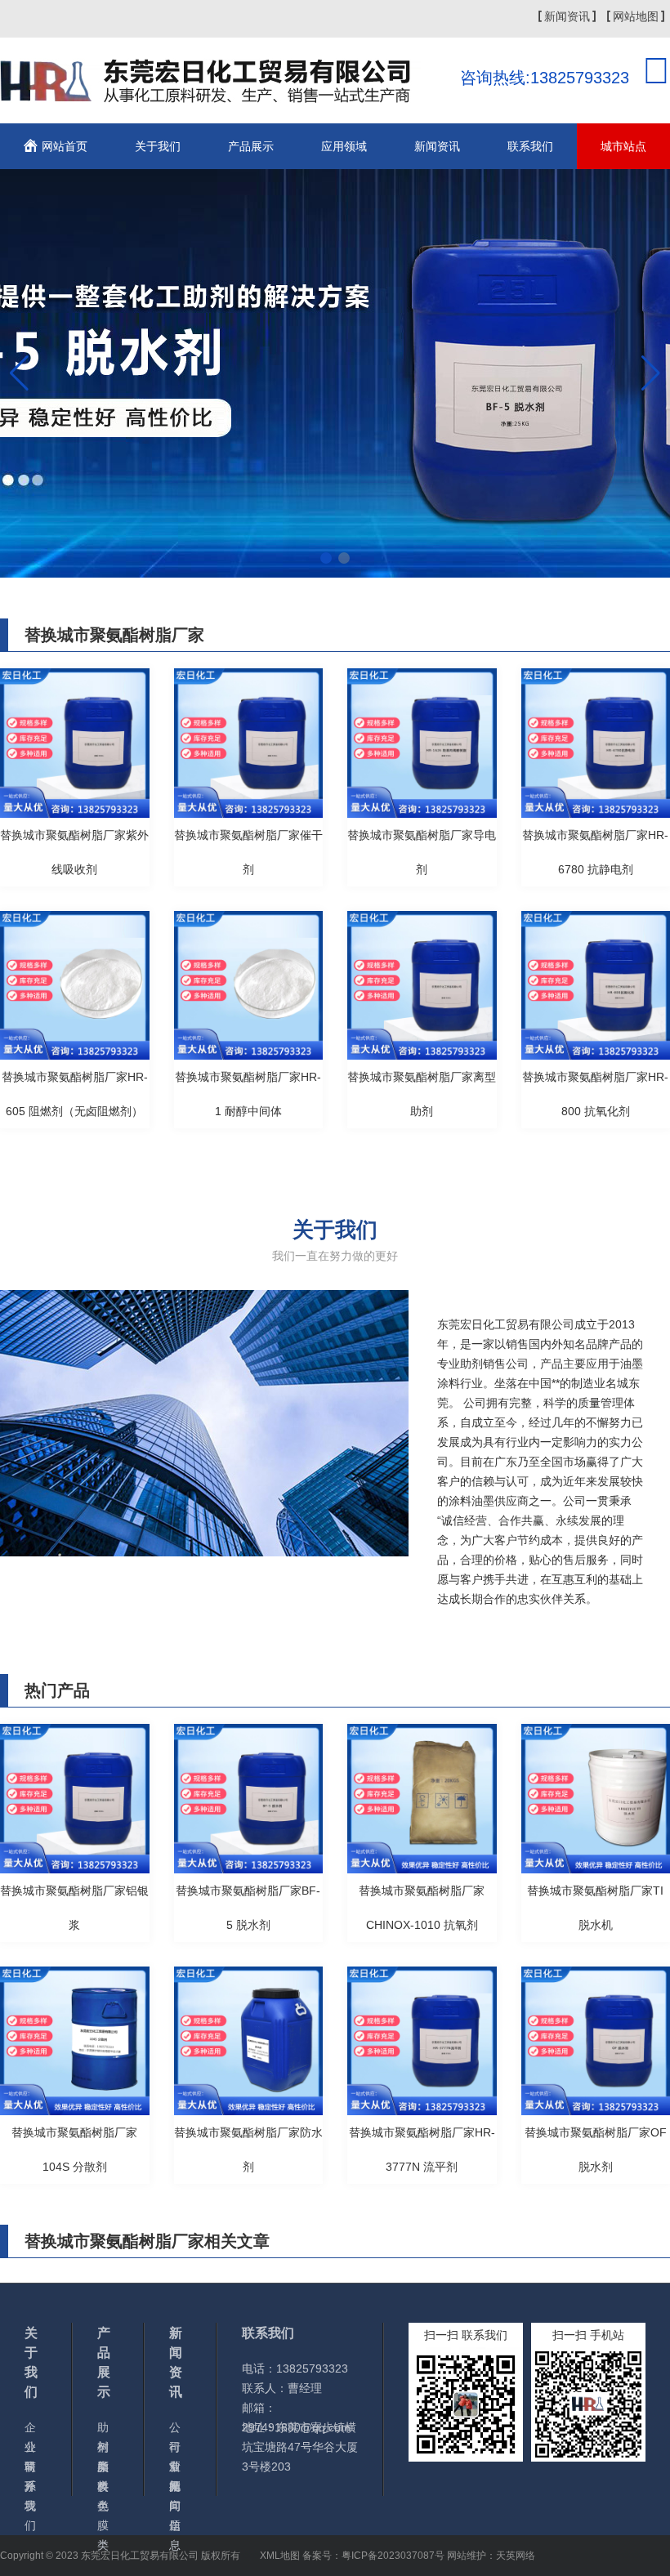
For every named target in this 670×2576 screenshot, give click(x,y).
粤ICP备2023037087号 (393, 2556)
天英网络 (516, 2556)
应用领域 (344, 146)
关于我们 (158, 146)
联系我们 (530, 146)
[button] (326, 558)
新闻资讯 (567, 16)
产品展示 (251, 146)
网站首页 (65, 146)
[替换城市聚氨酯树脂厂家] (210, 93)
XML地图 (280, 2556)
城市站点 (623, 146)
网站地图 (636, 16)
